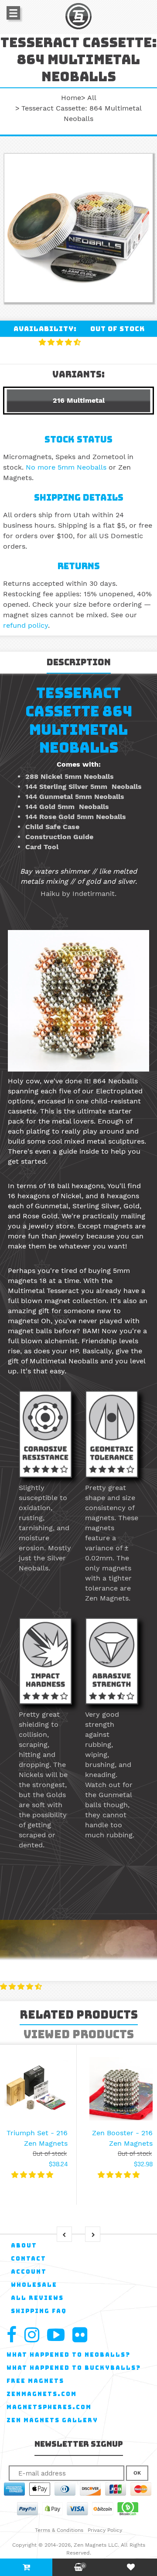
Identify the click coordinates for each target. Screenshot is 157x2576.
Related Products (79, 2015)
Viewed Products (79, 2034)
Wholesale (34, 2285)
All (92, 98)
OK (137, 2473)
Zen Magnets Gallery (52, 2420)
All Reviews (37, 2298)
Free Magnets (35, 2381)
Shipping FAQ (39, 2311)
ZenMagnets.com (42, 2394)
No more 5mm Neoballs (66, 467)
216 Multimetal (79, 400)
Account (29, 2272)
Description (79, 662)
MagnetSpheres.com (49, 2407)
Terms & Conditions (59, 2530)
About (24, 2246)
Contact (29, 2259)
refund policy (26, 625)
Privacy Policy (105, 2530)
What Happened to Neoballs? (68, 2355)
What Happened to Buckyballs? (74, 2368)
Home (71, 98)
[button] (61, 342)
